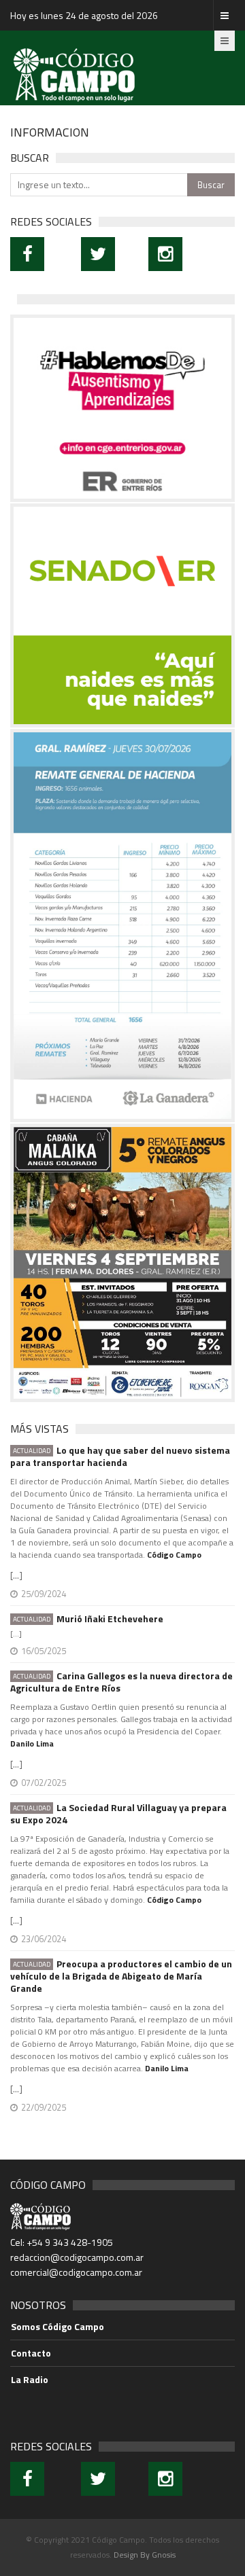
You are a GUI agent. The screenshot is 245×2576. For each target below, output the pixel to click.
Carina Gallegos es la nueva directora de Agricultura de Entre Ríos (121, 1682)
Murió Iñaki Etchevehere (88, 1619)
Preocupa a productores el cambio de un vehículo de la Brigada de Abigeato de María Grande (121, 1976)
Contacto (31, 2353)
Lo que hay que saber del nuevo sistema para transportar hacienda (120, 1456)
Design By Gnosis (145, 2555)
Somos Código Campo (58, 2327)
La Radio (30, 2380)
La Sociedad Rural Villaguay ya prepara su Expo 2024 (118, 1814)
